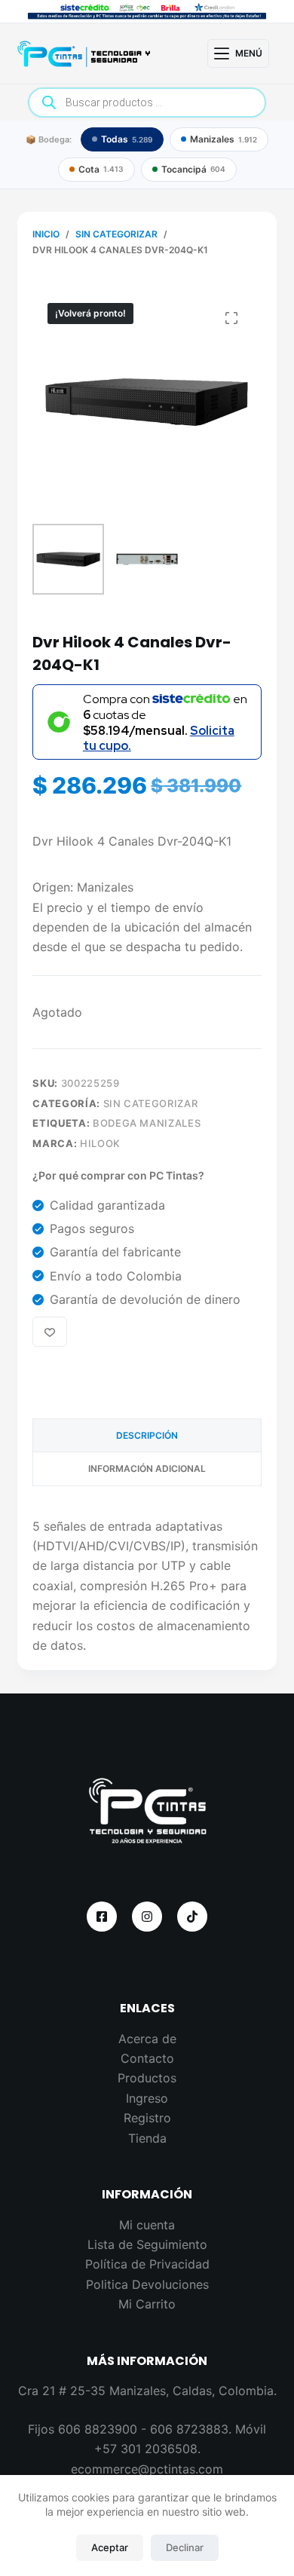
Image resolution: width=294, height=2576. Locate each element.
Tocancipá (193, 169)
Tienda (147, 2138)
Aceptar (110, 2547)
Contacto (147, 2058)
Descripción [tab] (147, 1435)
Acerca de (147, 2039)
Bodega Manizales (147, 1123)
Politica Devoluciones (147, 2284)
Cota (101, 169)
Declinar (185, 2547)
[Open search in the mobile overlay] (147, 102)
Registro (147, 2118)
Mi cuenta (147, 2225)
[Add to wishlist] (50, 1332)
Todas (127, 139)
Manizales (224, 139)
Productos (147, 2078)
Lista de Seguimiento (147, 2244)
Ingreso (147, 2098)
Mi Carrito (147, 2304)
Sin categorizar (151, 1103)
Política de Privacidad (147, 2264)
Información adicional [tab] (147, 1469)
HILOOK (100, 1143)
